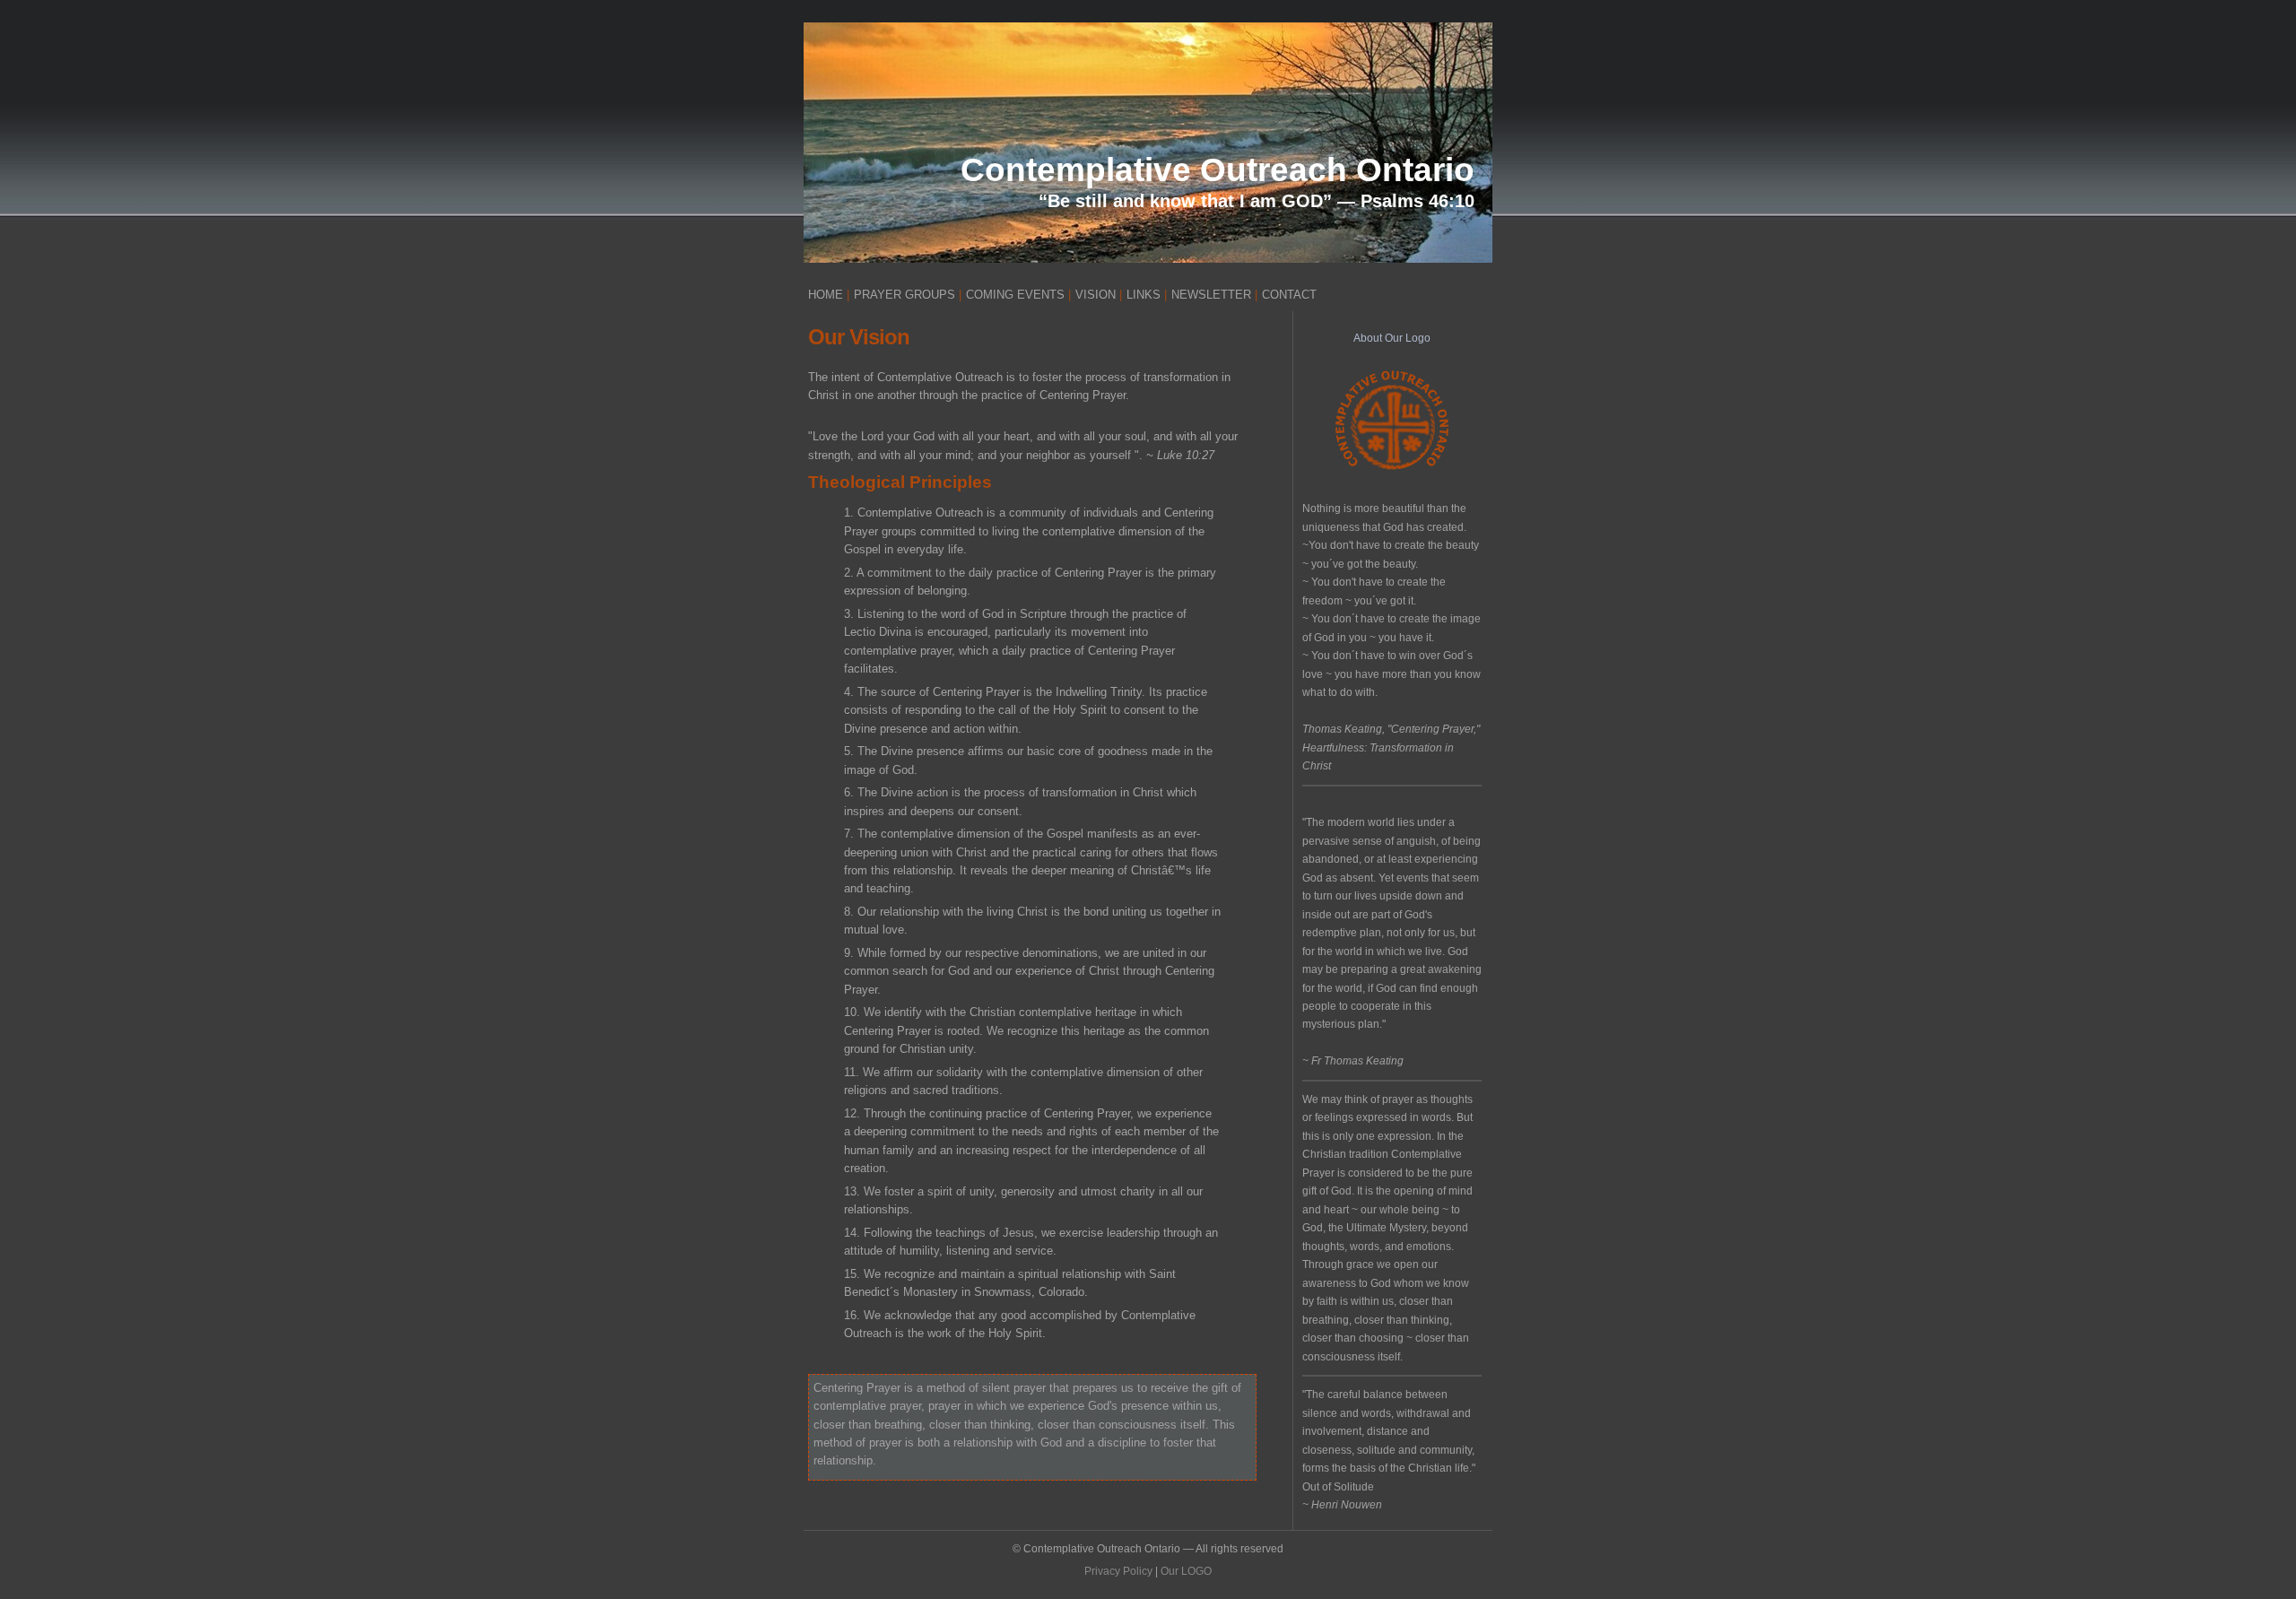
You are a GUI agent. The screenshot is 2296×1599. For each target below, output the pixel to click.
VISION (1096, 295)
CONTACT (1289, 295)
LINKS (1144, 295)
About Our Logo (1392, 338)
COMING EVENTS (1015, 295)
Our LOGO (1186, 1571)
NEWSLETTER (1211, 295)
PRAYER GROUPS (904, 295)
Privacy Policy (1118, 1571)
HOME (826, 295)
